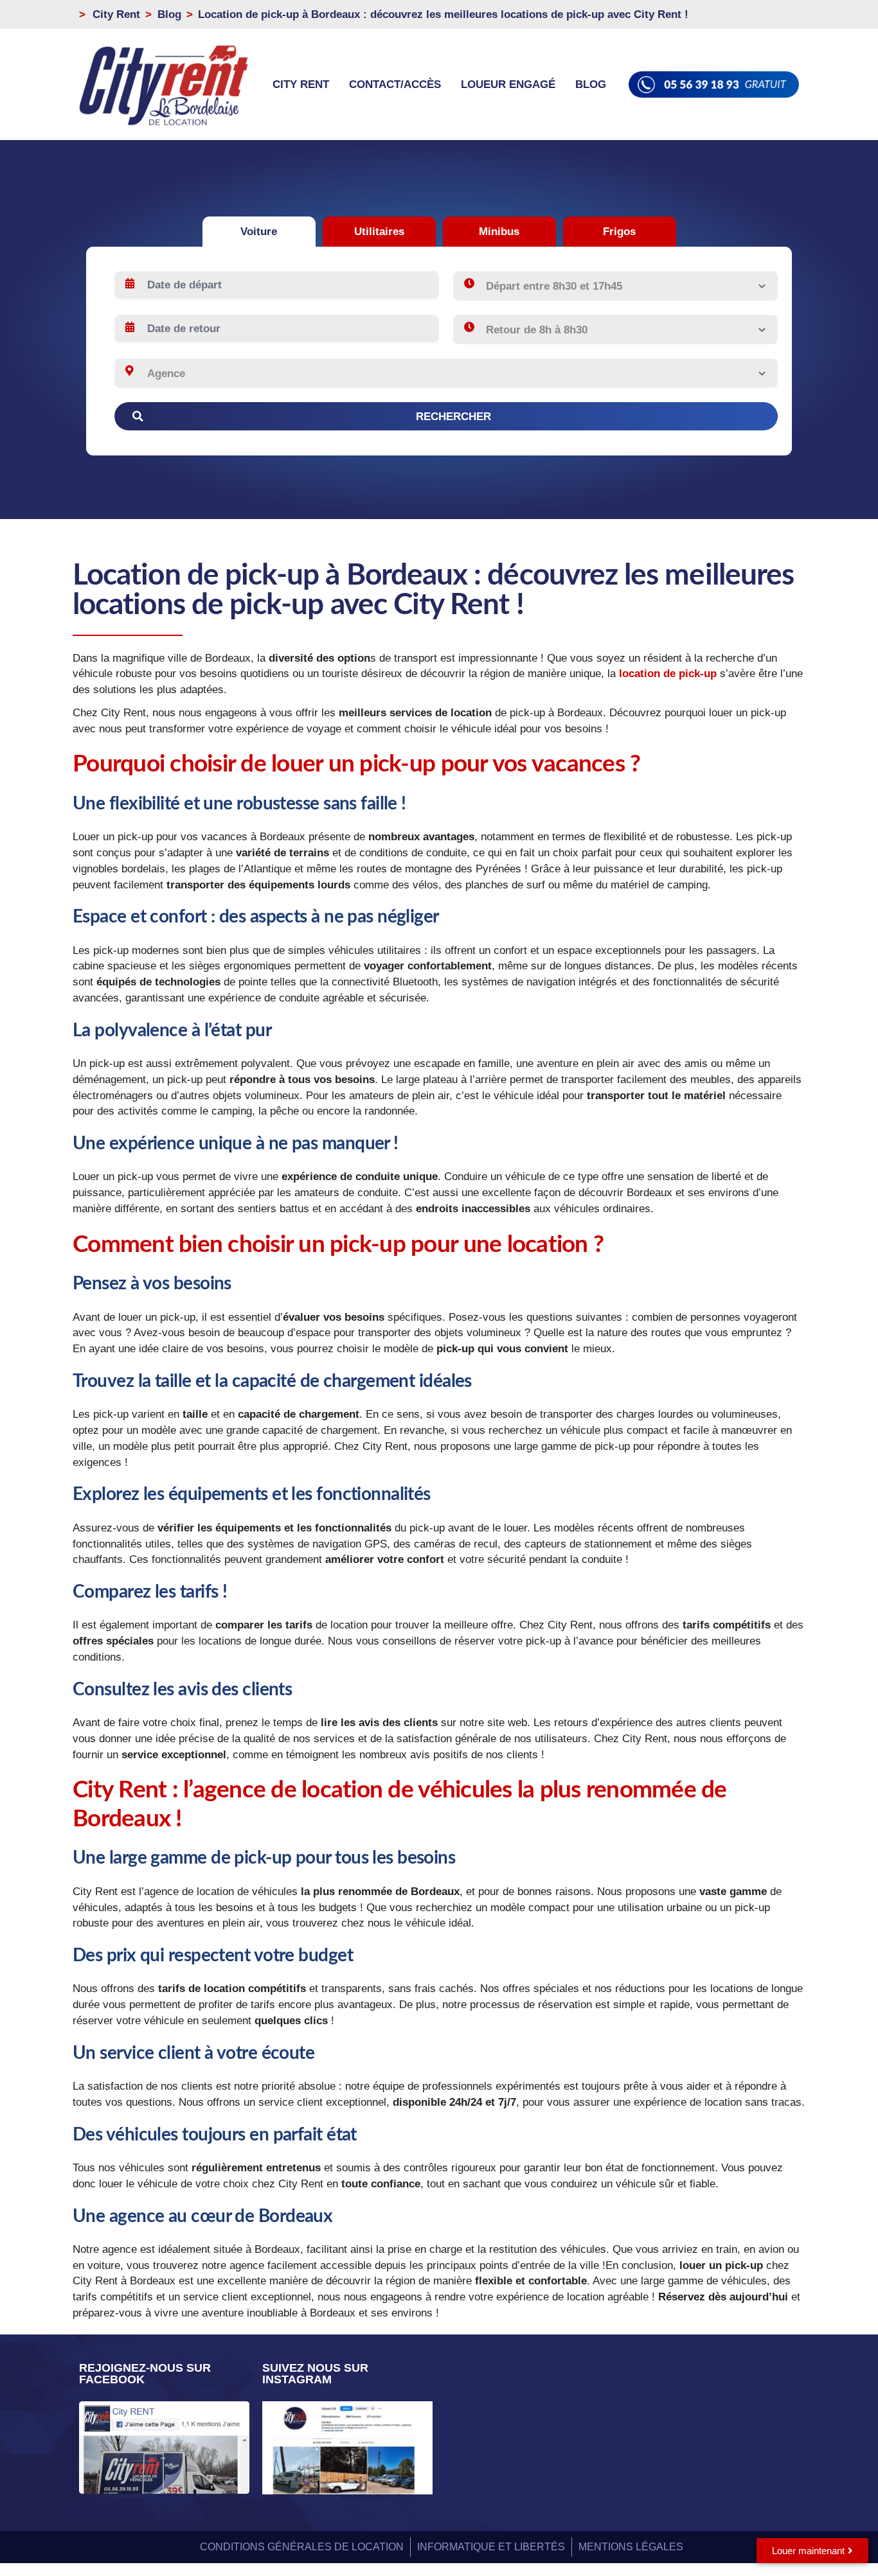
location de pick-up (668, 673)
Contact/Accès (395, 84)
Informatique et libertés (491, 2547)
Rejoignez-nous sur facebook (145, 2374)
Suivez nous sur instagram (315, 2374)
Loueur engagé (508, 84)
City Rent (301, 84)
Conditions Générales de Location (302, 2547)
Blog (591, 84)
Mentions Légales (631, 2547)
